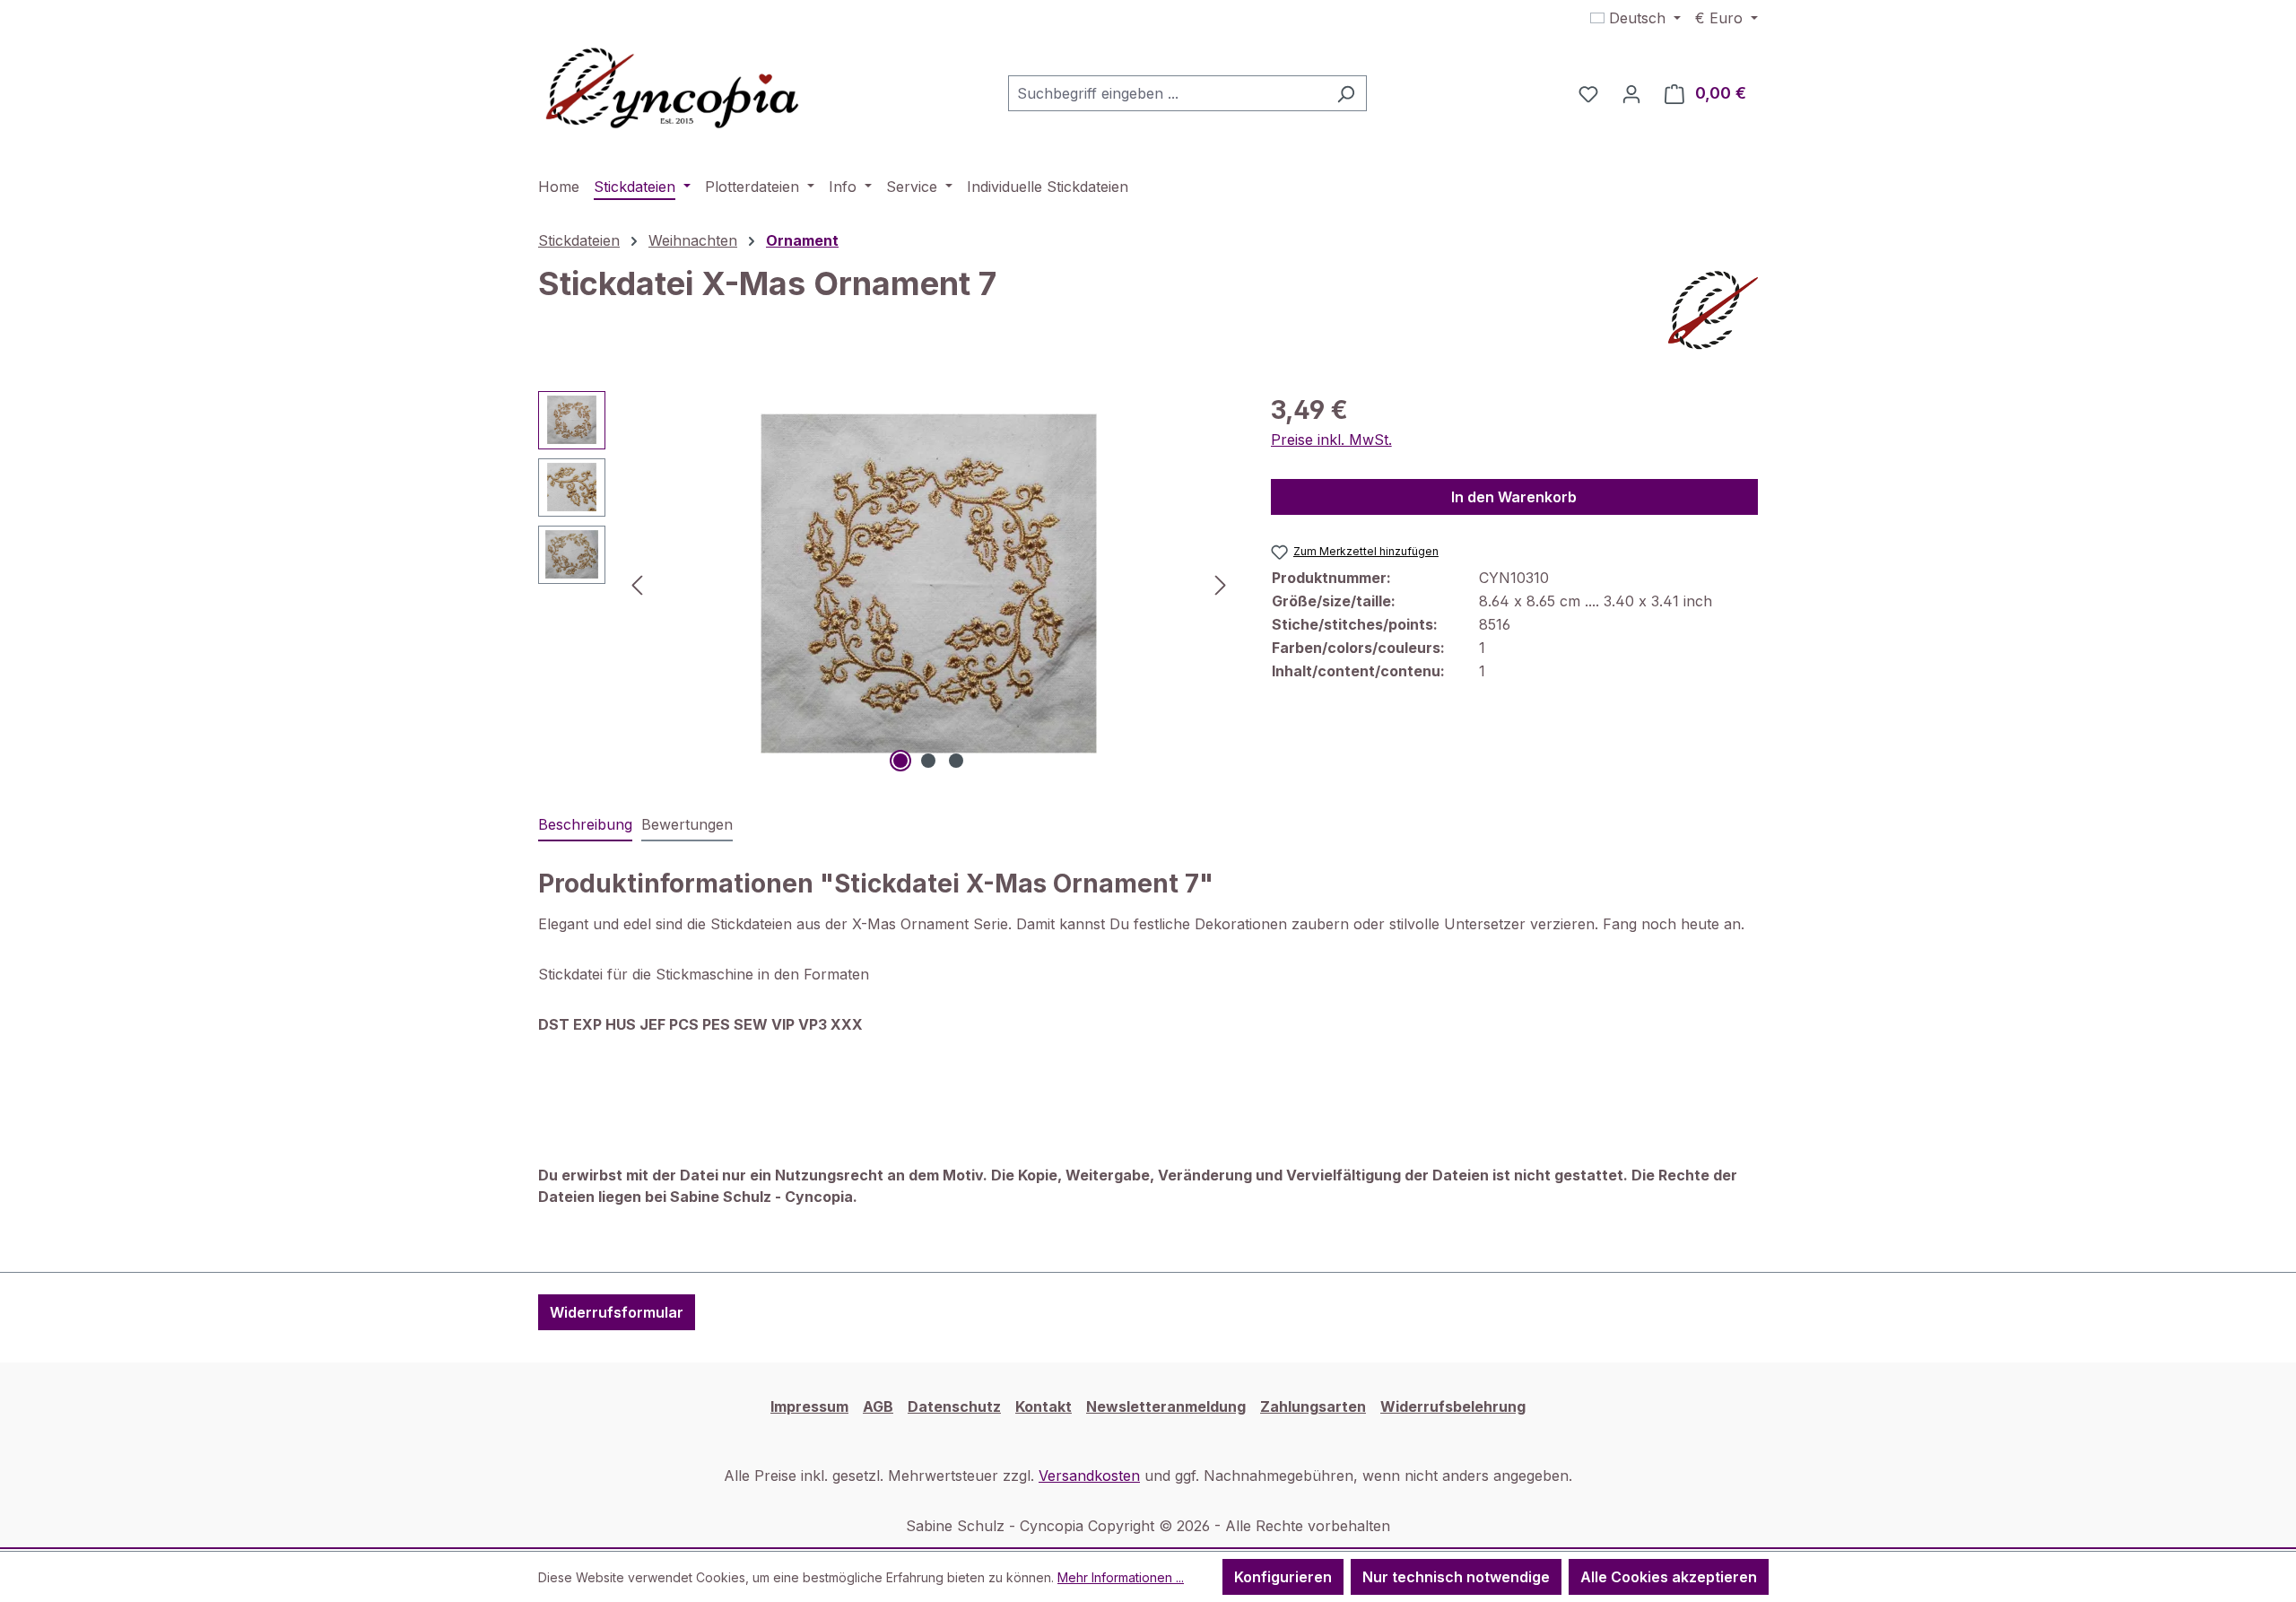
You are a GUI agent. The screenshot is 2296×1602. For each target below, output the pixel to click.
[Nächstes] (1221, 583)
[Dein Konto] (1631, 93)
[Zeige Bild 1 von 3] (900, 761)
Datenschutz (954, 1406)
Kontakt (1044, 1406)
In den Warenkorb (1514, 497)
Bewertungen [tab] (687, 824)
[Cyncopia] (1713, 310)
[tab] (585, 825)
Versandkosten (1089, 1476)
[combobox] (1167, 93)
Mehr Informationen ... (1121, 1577)
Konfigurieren (1283, 1577)
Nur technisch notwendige (1456, 1577)
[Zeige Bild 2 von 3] (928, 761)
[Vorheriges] (637, 583)
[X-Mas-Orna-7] (929, 583)
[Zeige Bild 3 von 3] (956, 761)
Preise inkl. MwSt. (1331, 440)
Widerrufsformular (617, 1312)
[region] (887, 584)
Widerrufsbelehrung (1453, 1406)
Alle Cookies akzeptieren (1669, 1577)
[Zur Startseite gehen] (673, 90)
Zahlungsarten (1313, 1406)
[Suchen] (1346, 93)
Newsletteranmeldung (1166, 1406)
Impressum (809, 1406)
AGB (878, 1406)
